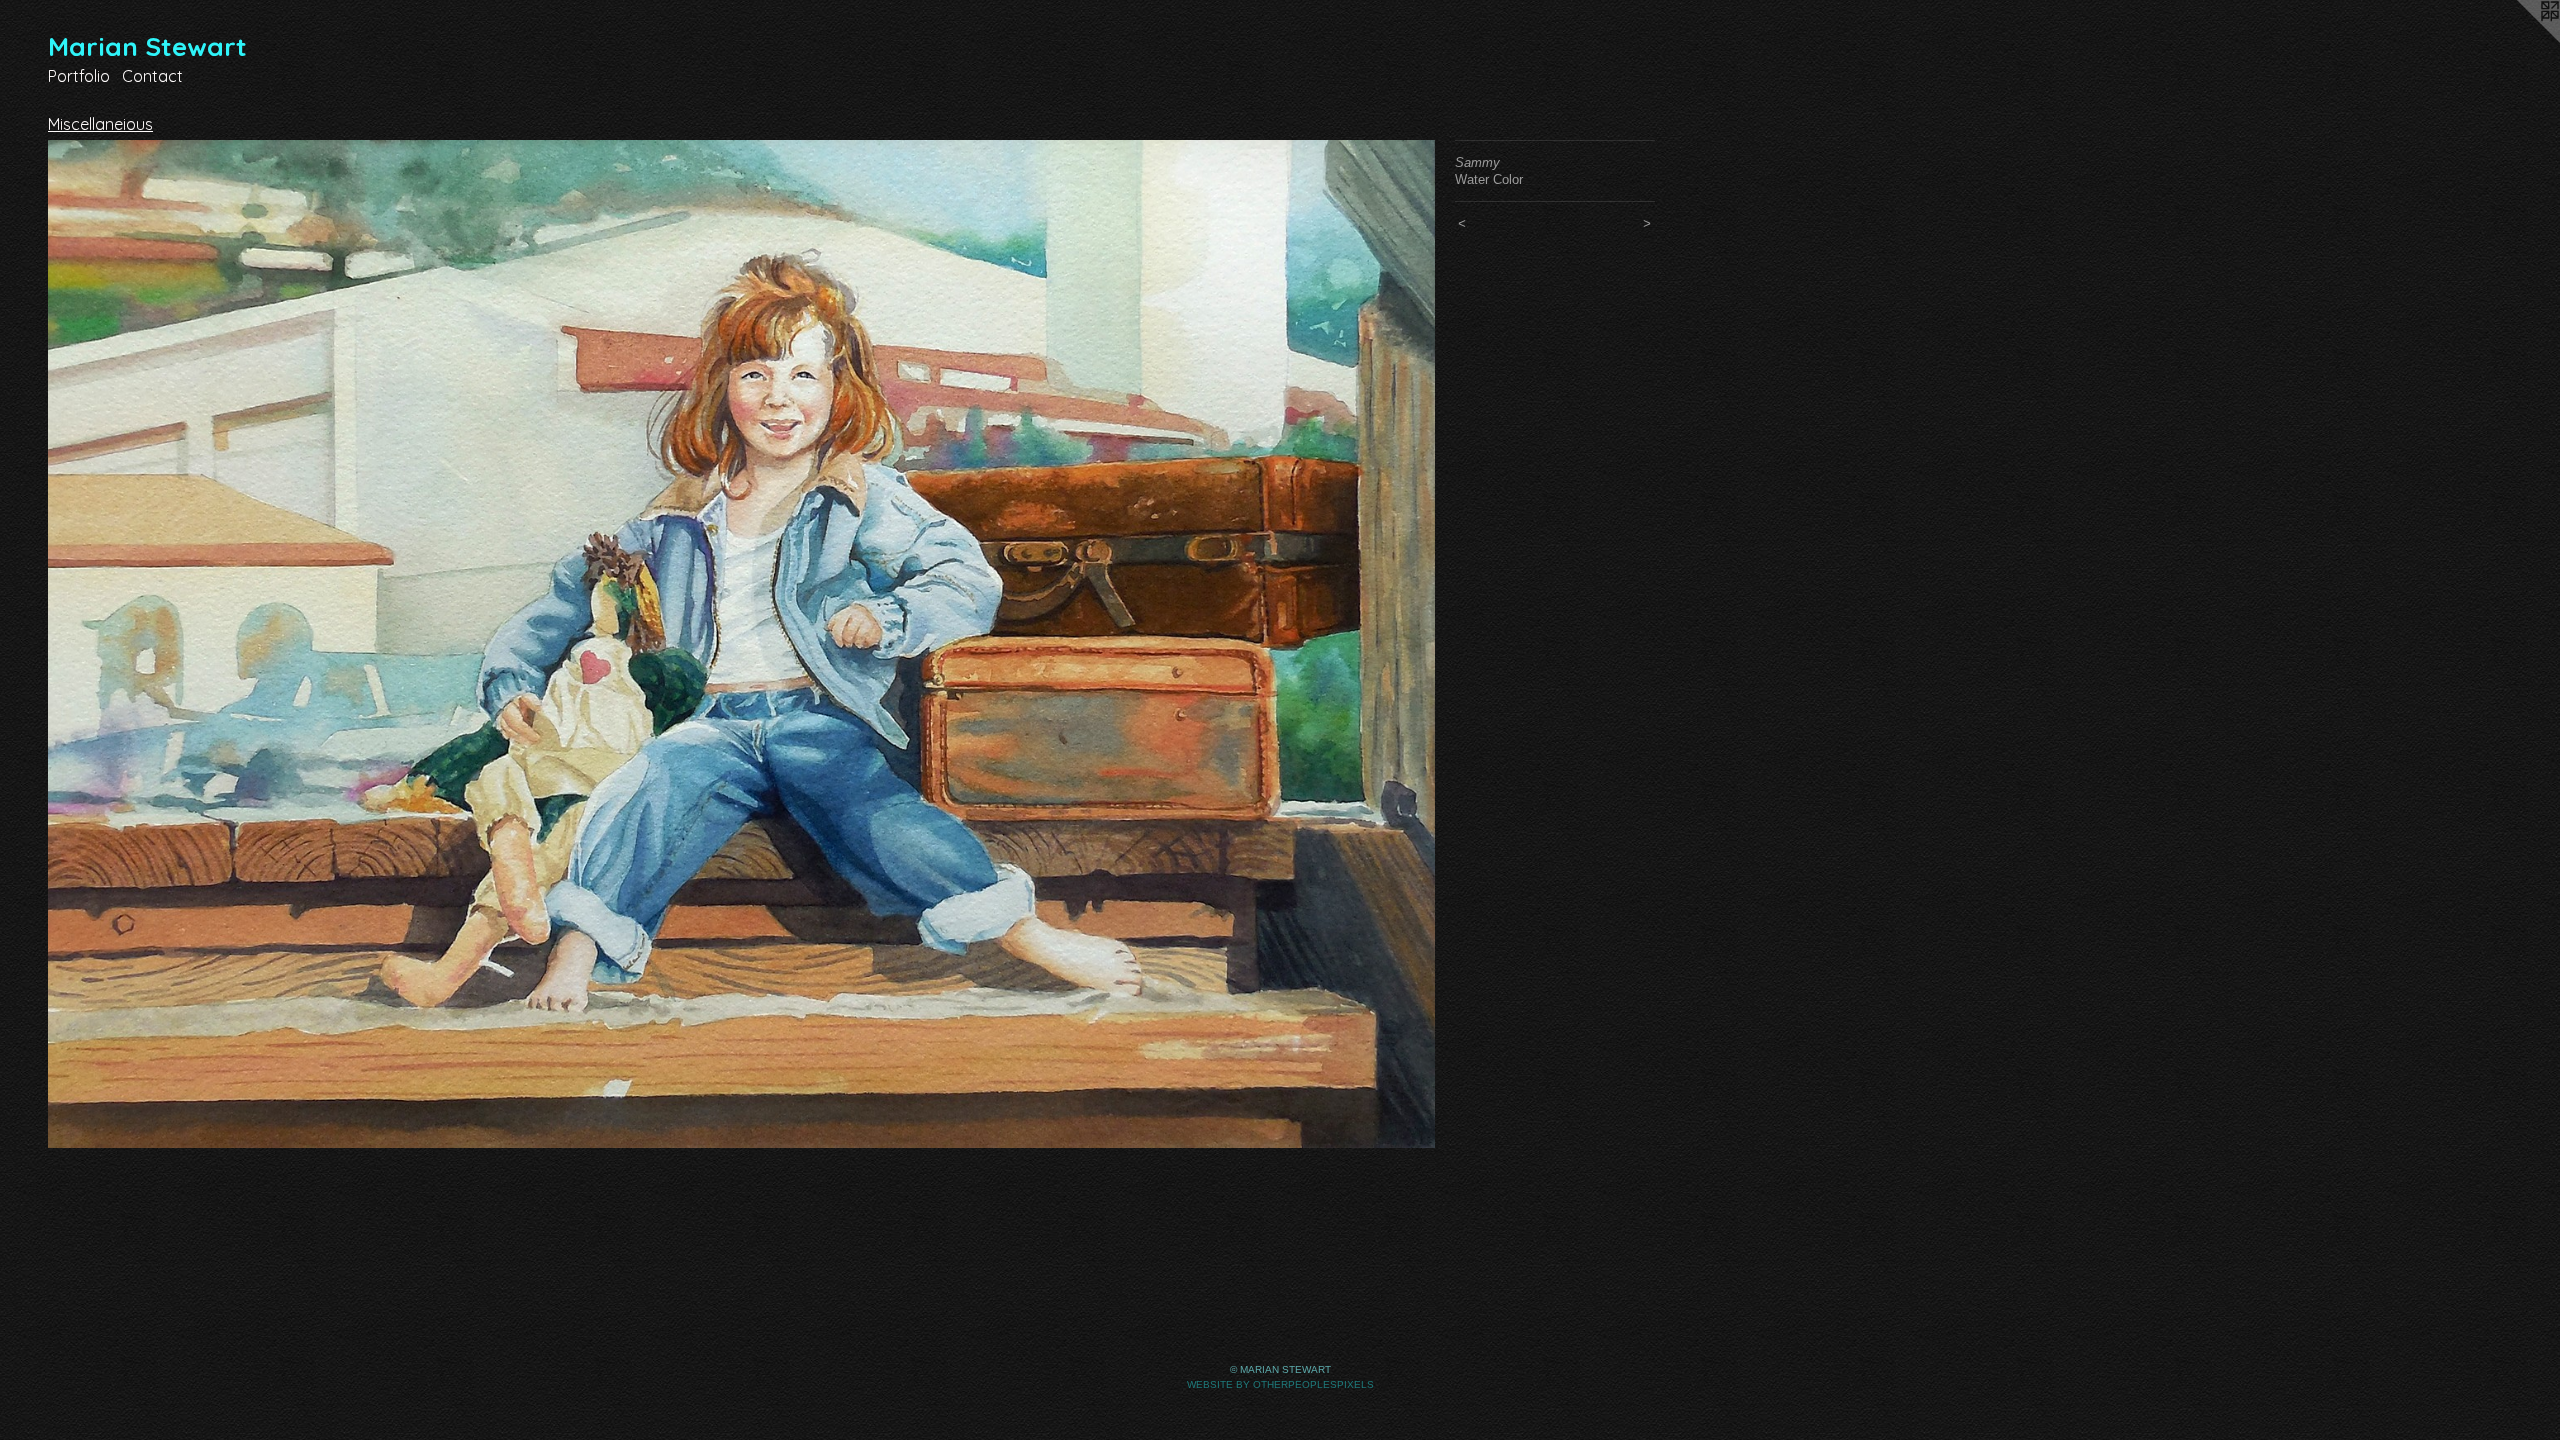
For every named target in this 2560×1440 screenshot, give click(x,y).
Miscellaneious (100, 124)
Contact (152, 76)
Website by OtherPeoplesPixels (1280, 1384)
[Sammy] (741, 644)
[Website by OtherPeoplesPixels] (2520, 40)
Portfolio (79, 76)
